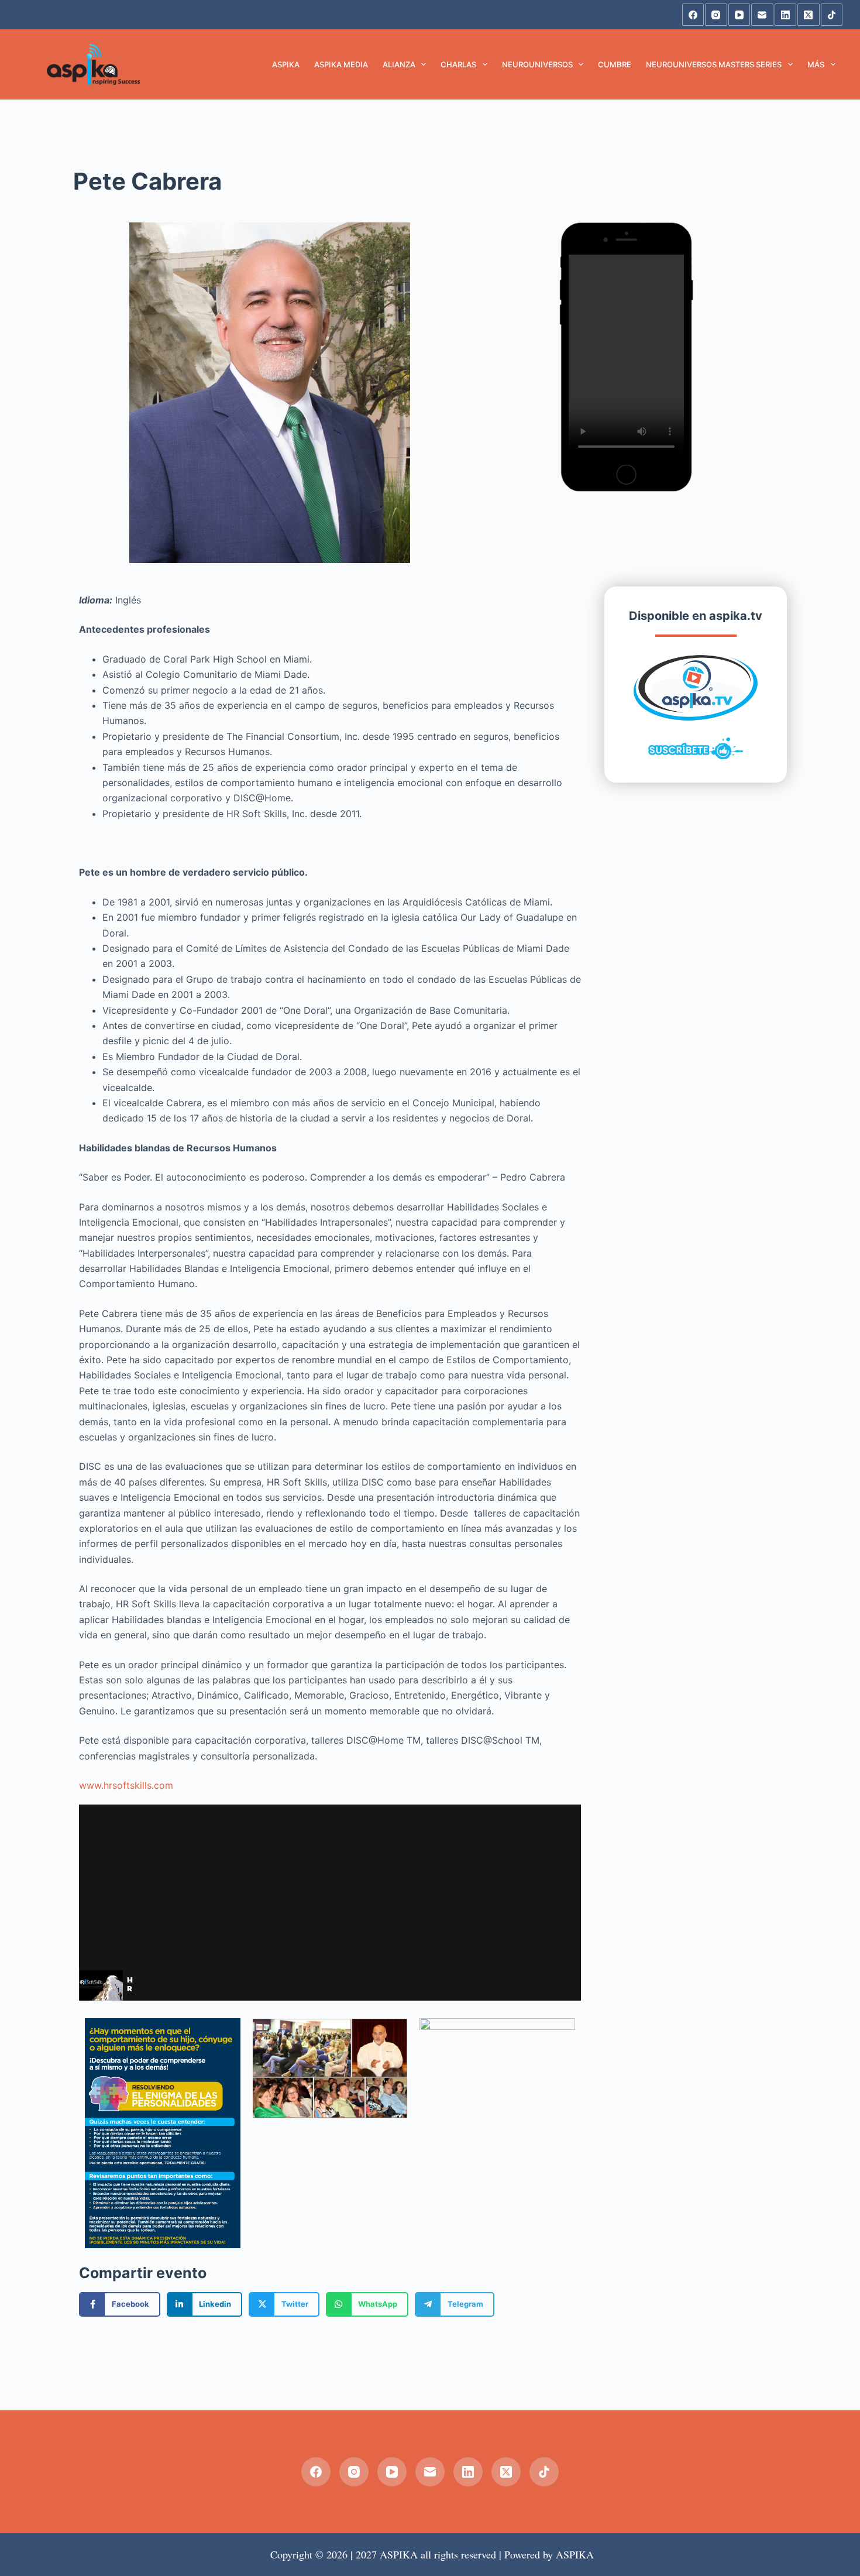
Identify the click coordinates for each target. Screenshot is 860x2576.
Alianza (399, 64)
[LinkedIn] (786, 15)
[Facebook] (693, 15)
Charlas (458, 64)
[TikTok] (832, 15)
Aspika (286, 64)
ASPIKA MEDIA (341, 64)
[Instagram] (716, 15)
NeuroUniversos (537, 64)
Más (816, 64)
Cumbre (615, 64)
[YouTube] (739, 15)
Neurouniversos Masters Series (714, 64)
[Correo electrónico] (762, 15)
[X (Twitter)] (809, 15)
